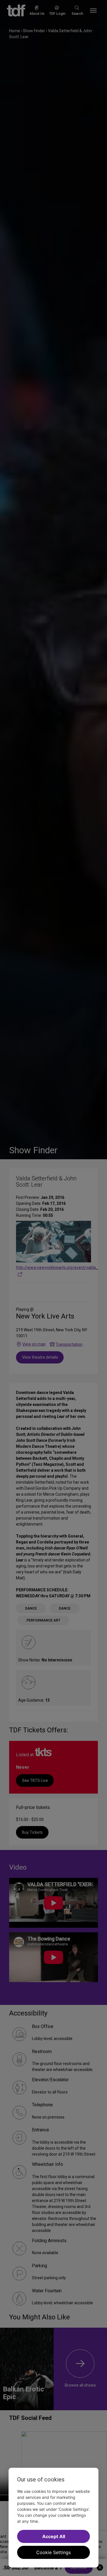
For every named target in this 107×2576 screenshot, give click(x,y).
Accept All (54, 2536)
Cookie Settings (53, 2552)
